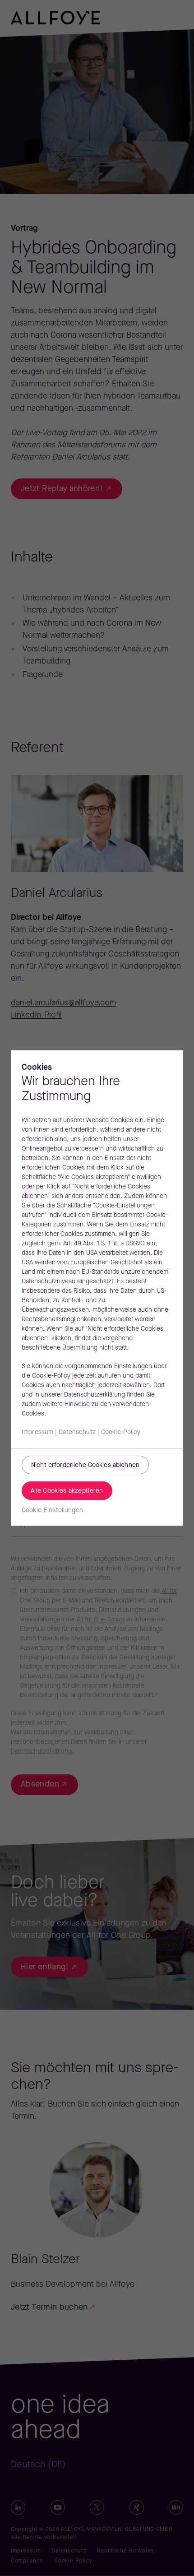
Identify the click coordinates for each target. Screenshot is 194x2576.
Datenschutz (77, 1432)
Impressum (37, 1432)
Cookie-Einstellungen (52, 1511)
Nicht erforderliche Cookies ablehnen (85, 1465)
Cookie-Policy (121, 1432)
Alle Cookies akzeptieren (67, 1491)
